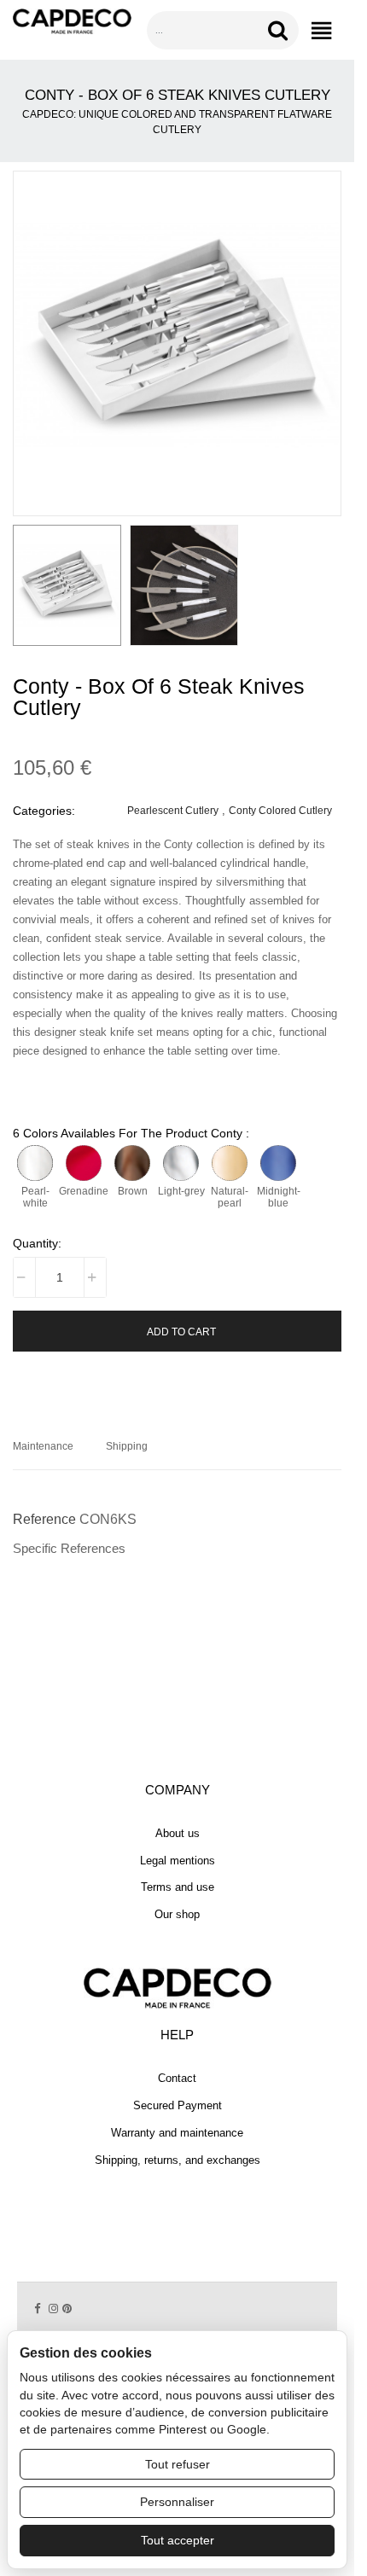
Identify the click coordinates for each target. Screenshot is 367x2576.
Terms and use (178, 1887)
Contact (177, 2078)
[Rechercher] (281, 30)
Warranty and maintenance (177, 2133)
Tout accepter (178, 2540)
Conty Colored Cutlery (280, 810)
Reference (44, 1519)
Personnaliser (177, 2502)
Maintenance (43, 1446)
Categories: (44, 811)
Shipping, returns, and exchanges (178, 2160)
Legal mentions (178, 1861)
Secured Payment (178, 2105)
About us (178, 1833)
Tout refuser (178, 2464)
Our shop (177, 1914)
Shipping (127, 1446)
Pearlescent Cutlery (173, 810)
